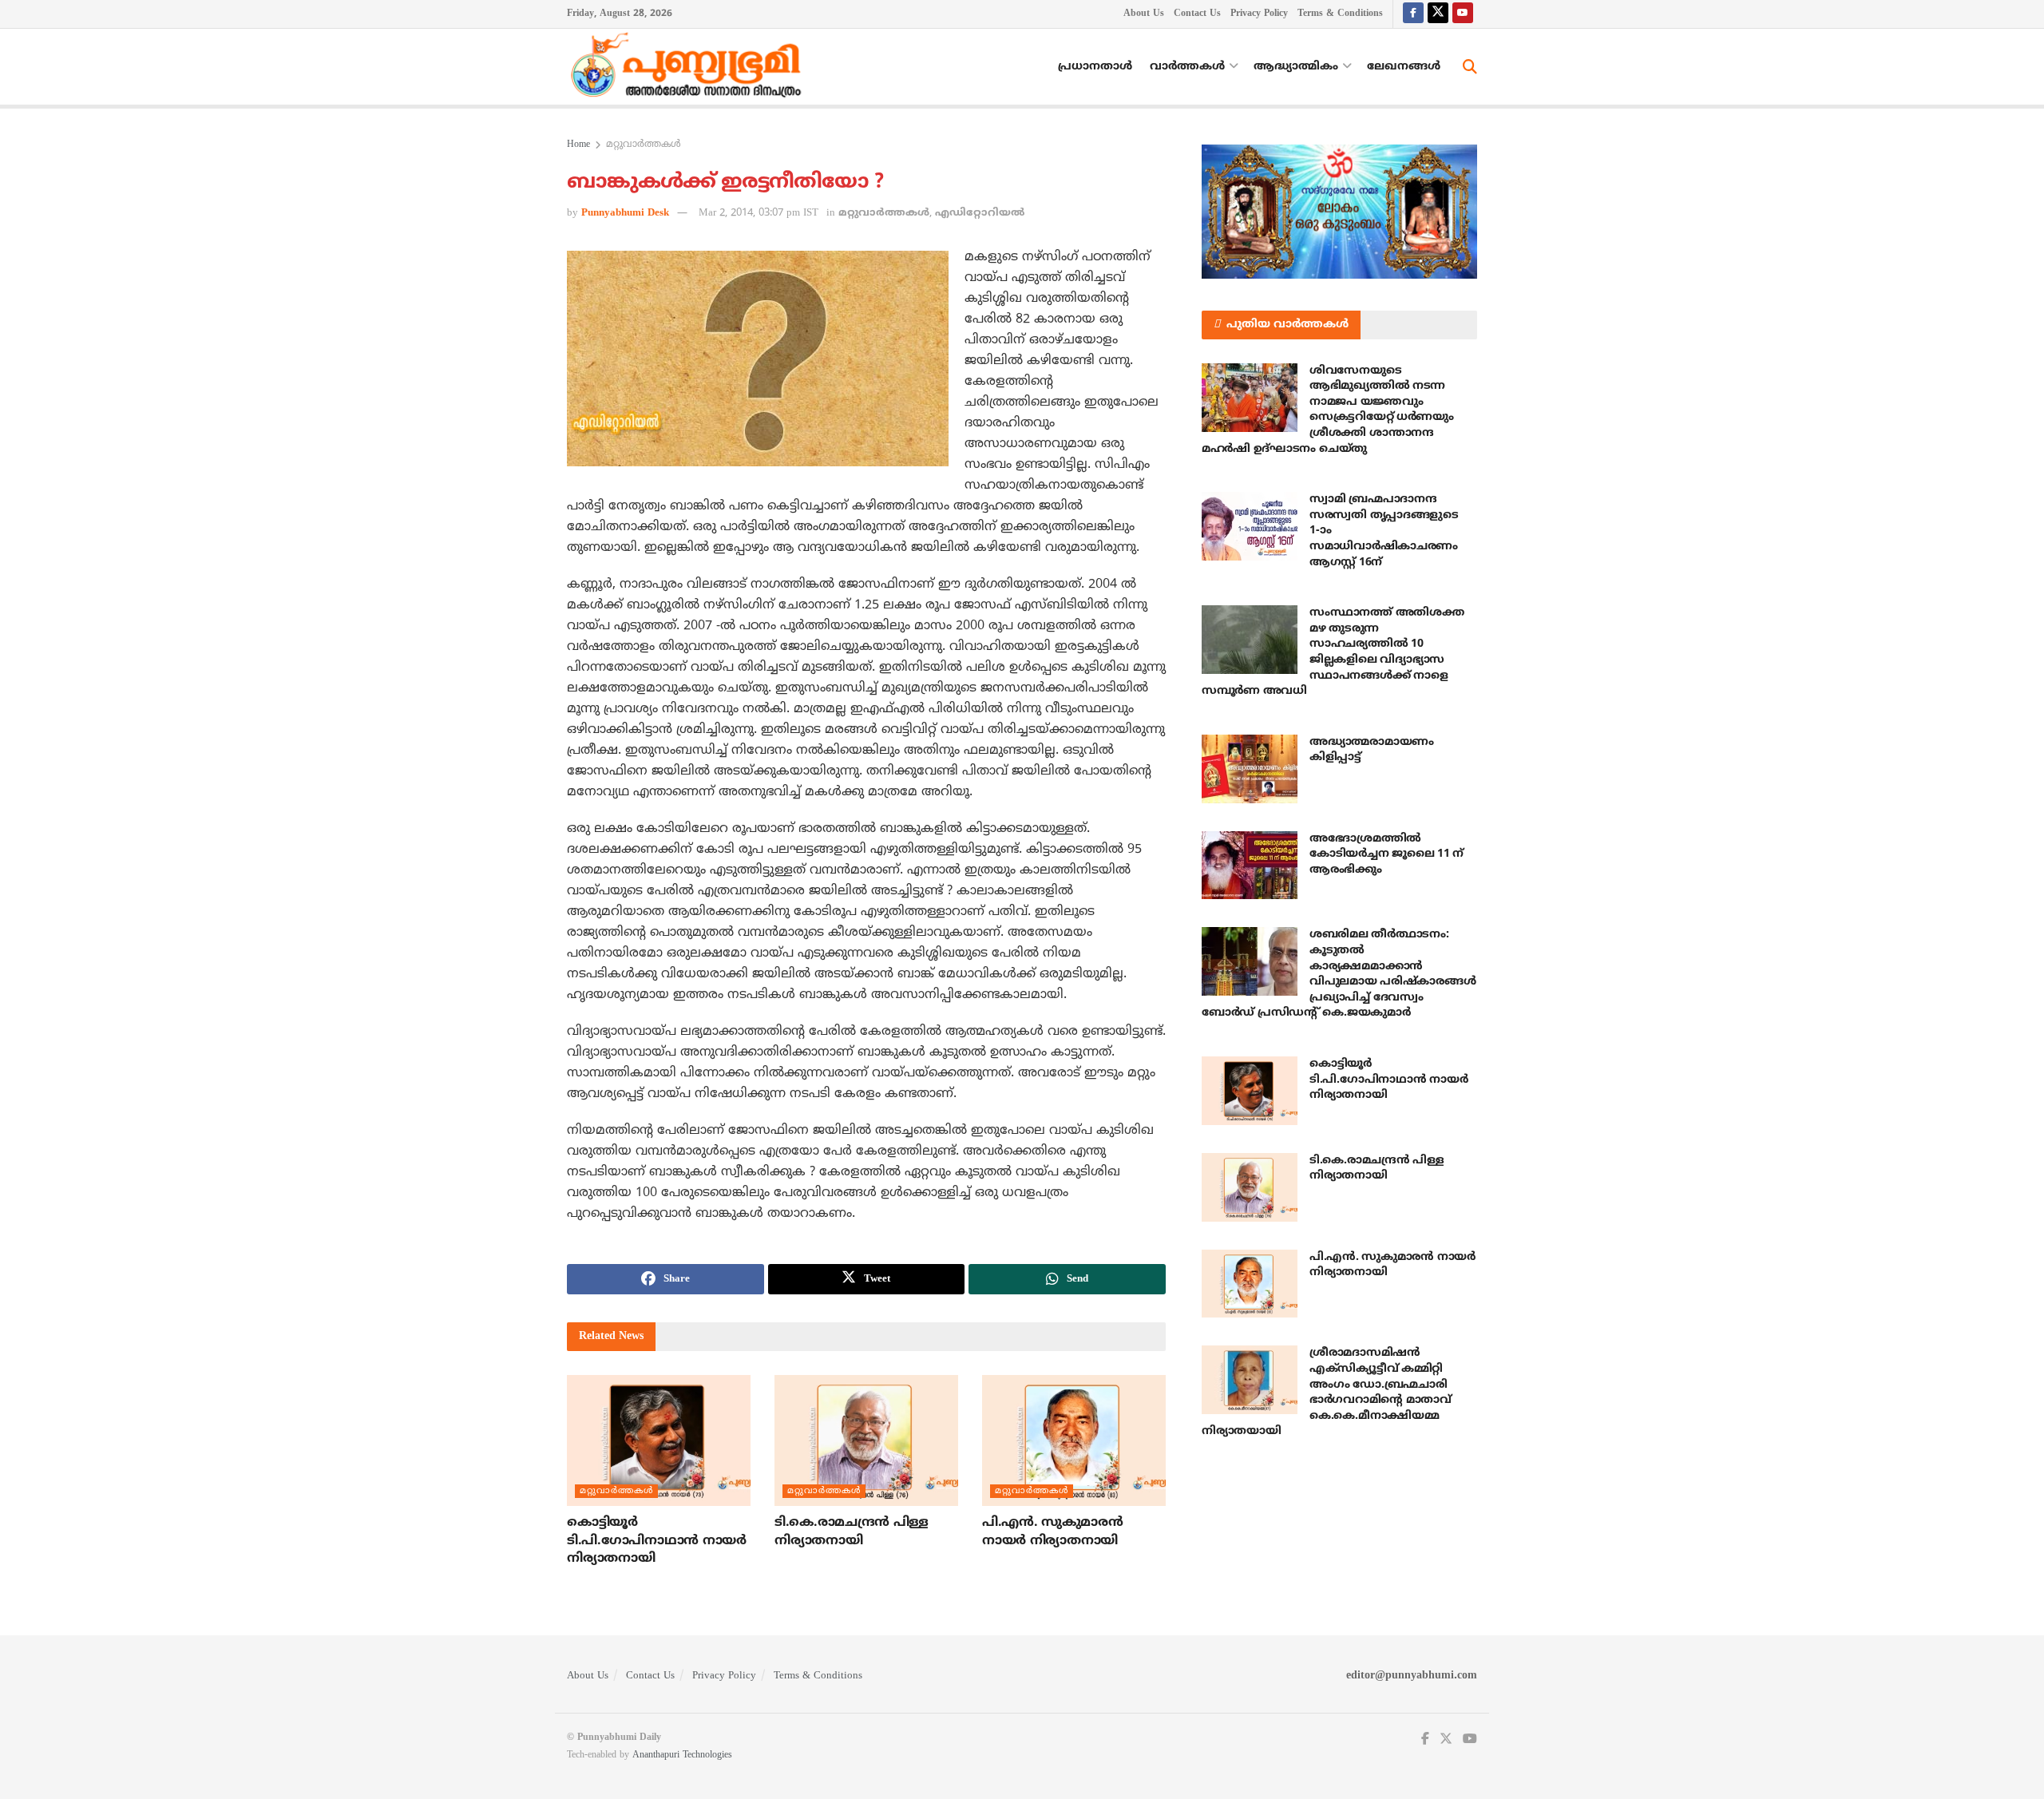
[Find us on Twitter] (1438, 14)
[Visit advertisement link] (1339, 212)
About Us (1144, 14)
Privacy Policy (1259, 14)
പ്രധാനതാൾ (1095, 67)
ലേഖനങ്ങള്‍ (1404, 67)
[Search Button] (1470, 67)
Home (578, 145)
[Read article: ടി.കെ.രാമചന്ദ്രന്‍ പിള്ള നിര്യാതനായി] (866, 1440)
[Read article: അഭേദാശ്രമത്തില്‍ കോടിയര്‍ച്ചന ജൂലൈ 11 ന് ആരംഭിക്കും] (1250, 866)
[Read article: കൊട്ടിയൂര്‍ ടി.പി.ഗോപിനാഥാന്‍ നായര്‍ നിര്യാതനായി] (659, 1440)
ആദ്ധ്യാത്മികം (1296, 67)
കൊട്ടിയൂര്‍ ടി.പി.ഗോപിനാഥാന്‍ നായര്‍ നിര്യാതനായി (657, 1541)
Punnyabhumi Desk (625, 213)
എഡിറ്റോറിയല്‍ (980, 213)
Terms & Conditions (1340, 14)
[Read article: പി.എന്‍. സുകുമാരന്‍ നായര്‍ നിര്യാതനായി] (1074, 1440)
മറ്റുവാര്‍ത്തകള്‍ (644, 145)
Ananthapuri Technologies (682, 1755)
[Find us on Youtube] (1463, 14)
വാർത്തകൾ (1187, 67)
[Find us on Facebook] (1413, 14)
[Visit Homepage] (690, 67)
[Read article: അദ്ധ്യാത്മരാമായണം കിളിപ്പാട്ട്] (1250, 769)
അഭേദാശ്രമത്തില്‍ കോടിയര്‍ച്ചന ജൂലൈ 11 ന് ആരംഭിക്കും (1386, 854)
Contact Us (1197, 14)
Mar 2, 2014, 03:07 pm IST (759, 213)
